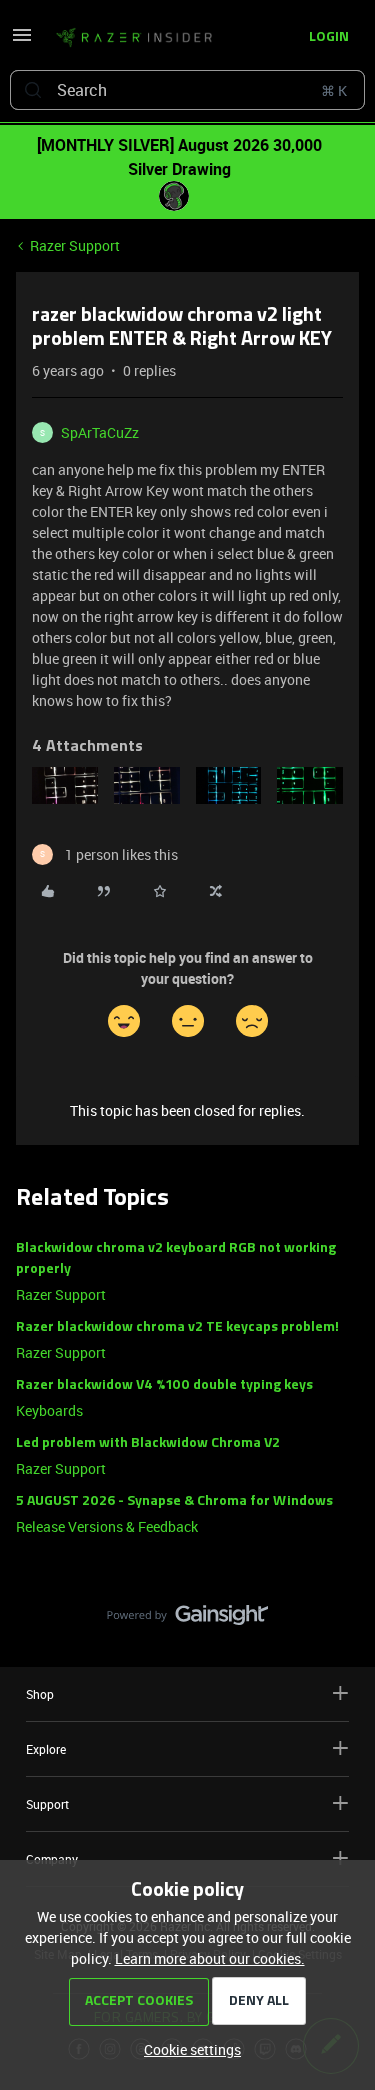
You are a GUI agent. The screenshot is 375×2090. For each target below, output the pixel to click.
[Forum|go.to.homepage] (134, 38)
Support (47, 1804)
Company (52, 1859)
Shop (40, 1694)
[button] (22, 41)
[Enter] (33, 90)
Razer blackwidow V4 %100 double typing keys (164, 1385)
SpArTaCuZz (100, 432)
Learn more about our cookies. (210, 1958)
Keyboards (49, 1410)
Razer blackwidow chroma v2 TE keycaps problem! (177, 1327)
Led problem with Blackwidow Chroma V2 (148, 1443)
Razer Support (75, 245)
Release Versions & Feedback (107, 1526)
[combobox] (187, 90)
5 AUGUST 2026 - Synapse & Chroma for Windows (174, 1501)
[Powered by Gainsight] (187, 1620)
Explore (46, 1749)
